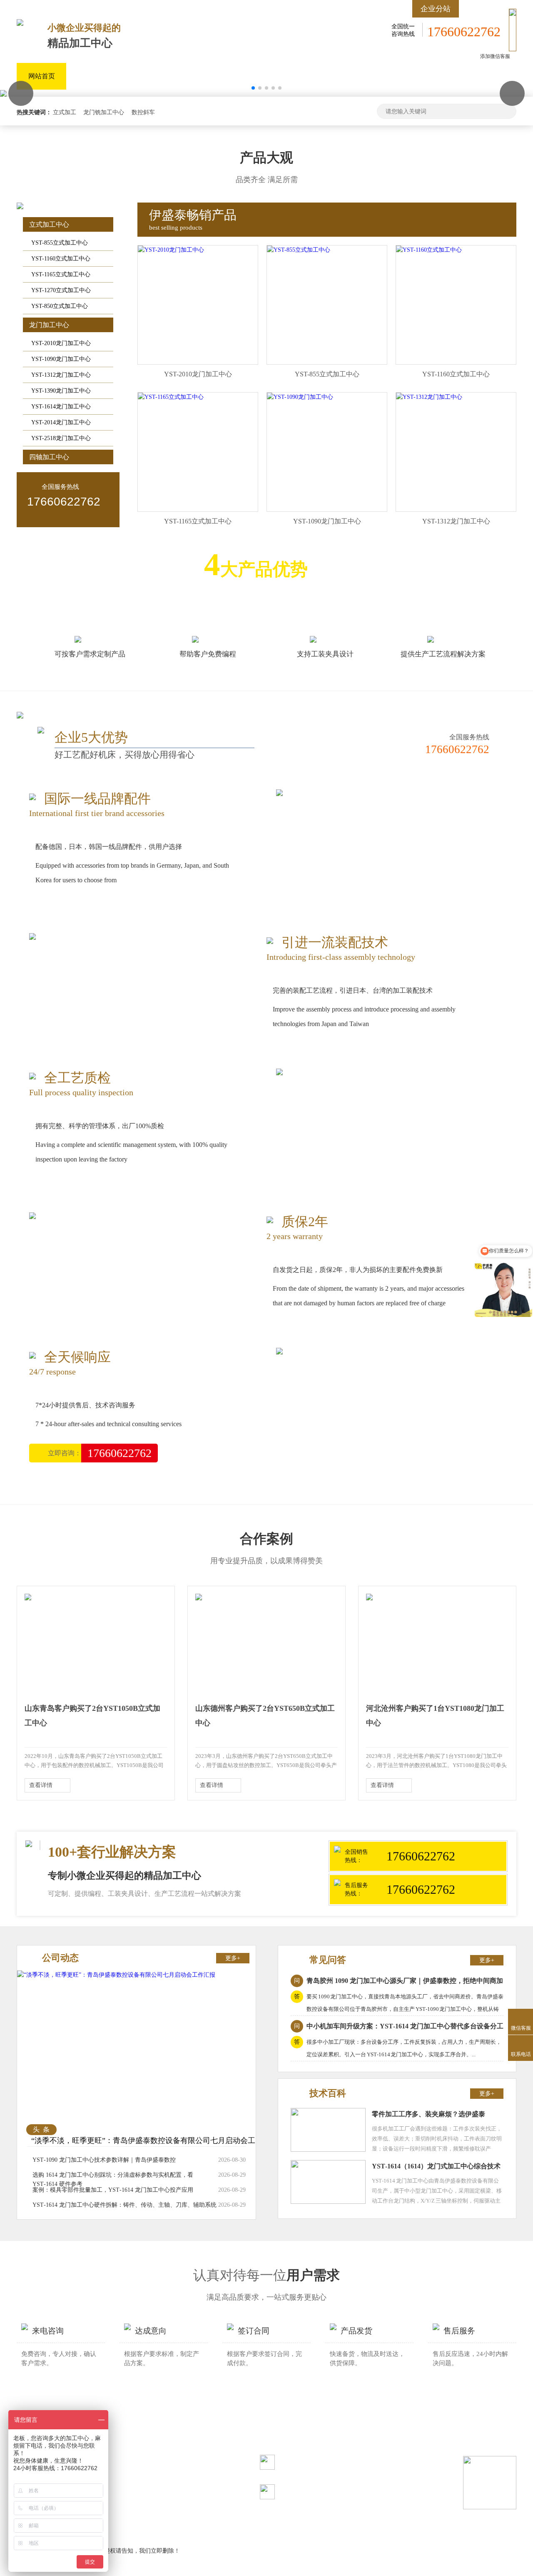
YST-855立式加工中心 (60, 243)
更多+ (233, 1958)
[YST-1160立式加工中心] (429, 250)
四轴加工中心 (161, 76)
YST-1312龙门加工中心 (61, 375)
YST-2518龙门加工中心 (61, 438)
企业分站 (436, 9)
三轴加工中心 (98, 76)
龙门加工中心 (286, 76)
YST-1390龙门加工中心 (61, 391)
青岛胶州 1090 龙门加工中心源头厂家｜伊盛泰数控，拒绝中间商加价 (397, 1982)
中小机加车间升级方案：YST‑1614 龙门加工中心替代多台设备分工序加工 (397, 2028)
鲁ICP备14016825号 (139, 2463)
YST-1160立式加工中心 (61, 259)
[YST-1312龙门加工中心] (429, 397)
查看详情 (41, 1785)
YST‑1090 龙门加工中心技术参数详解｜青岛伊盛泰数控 (104, 2160)
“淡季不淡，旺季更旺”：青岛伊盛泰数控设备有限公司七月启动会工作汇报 (143, 2146)
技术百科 (328, 2093)
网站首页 (42, 76)
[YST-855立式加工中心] (299, 250)
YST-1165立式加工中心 (61, 274)
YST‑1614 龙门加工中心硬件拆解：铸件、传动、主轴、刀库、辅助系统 (125, 2205)
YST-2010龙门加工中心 (61, 343)
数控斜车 (143, 112)
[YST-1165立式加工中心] (171, 397)
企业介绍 (343, 76)
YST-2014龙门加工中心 (61, 422)
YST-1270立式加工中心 (61, 290)
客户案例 (442, 76)
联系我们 (392, 76)
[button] (512, 93)
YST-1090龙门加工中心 (61, 359)
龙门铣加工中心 (104, 112)
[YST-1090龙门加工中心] (300, 397)
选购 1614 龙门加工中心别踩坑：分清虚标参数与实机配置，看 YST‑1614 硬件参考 (113, 2179)
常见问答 (328, 1960)
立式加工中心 (224, 76)
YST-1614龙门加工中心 (61, 407)
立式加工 (65, 112)
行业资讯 (491, 76)
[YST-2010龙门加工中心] (171, 250)
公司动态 (60, 1958)
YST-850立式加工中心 (60, 306)
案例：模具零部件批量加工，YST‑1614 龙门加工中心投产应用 (113, 2190)
